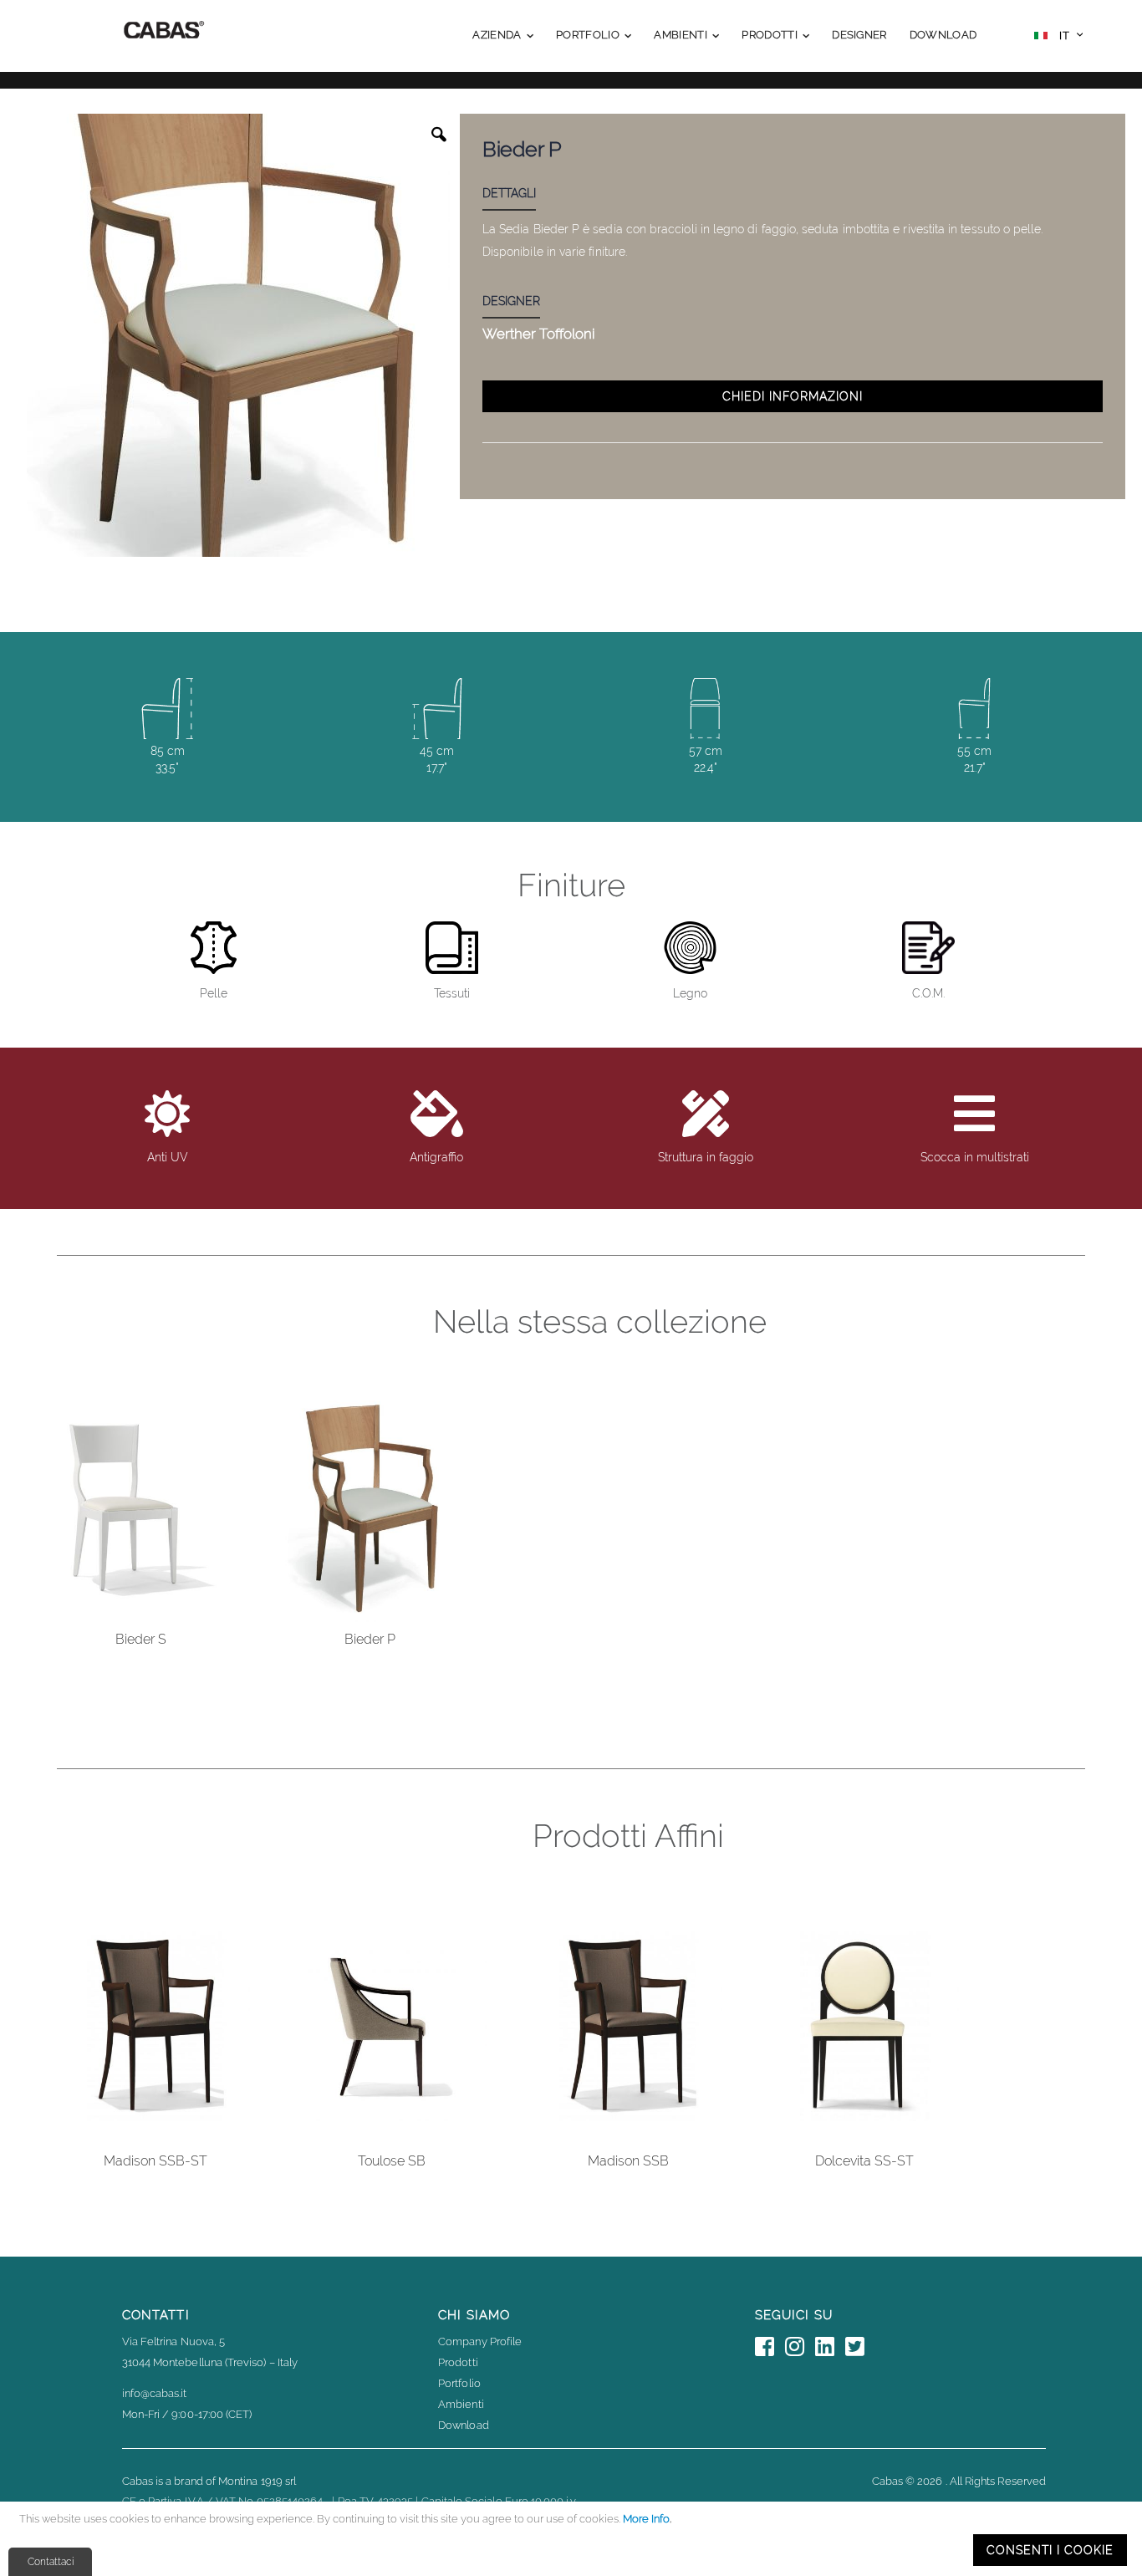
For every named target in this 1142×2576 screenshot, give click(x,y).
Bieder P (370, 1639)
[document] (574, 2539)
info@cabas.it (155, 2393)
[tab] (522, 196)
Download (464, 2425)
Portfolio (459, 2383)
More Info (646, 2519)
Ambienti (461, 2404)
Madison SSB (628, 2161)
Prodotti (458, 2362)
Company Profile (480, 2341)
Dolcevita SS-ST (864, 2161)
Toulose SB (392, 2161)
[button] (1058, 37)
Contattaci (51, 2562)
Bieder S (141, 1639)
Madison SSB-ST (155, 2161)
